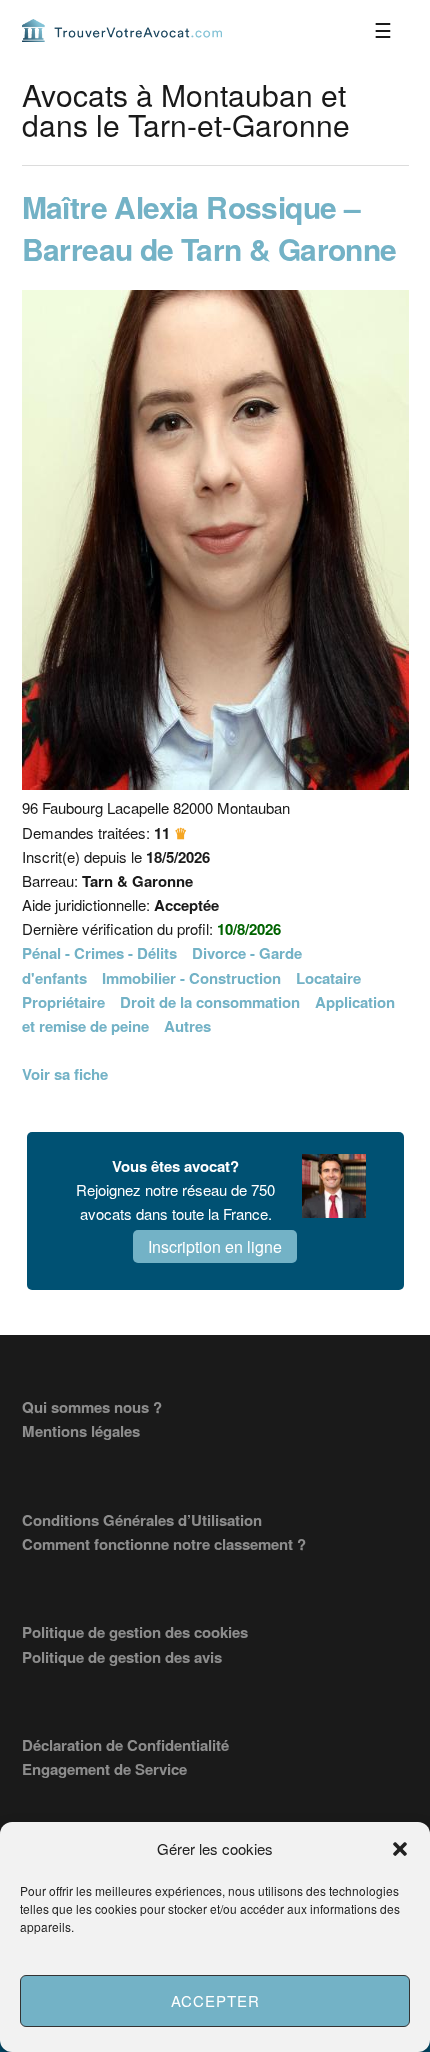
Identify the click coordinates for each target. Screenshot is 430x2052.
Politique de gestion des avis (122, 1657)
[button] (400, 1849)
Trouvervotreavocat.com (122, 30)
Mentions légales (81, 1431)
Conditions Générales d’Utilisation (142, 1520)
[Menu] (384, 30)
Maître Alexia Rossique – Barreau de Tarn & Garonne (209, 227)
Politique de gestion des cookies (135, 1632)
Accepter (215, 2000)
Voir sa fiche (65, 1074)
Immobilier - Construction (191, 978)
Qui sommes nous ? (92, 1407)
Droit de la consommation (210, 1002)
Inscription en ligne (215, 1246)
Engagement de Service (104, 1769)
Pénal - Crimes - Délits (99, 953)
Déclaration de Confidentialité (125, 1745)
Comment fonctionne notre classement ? (164, 1544)
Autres (187, 1026)
